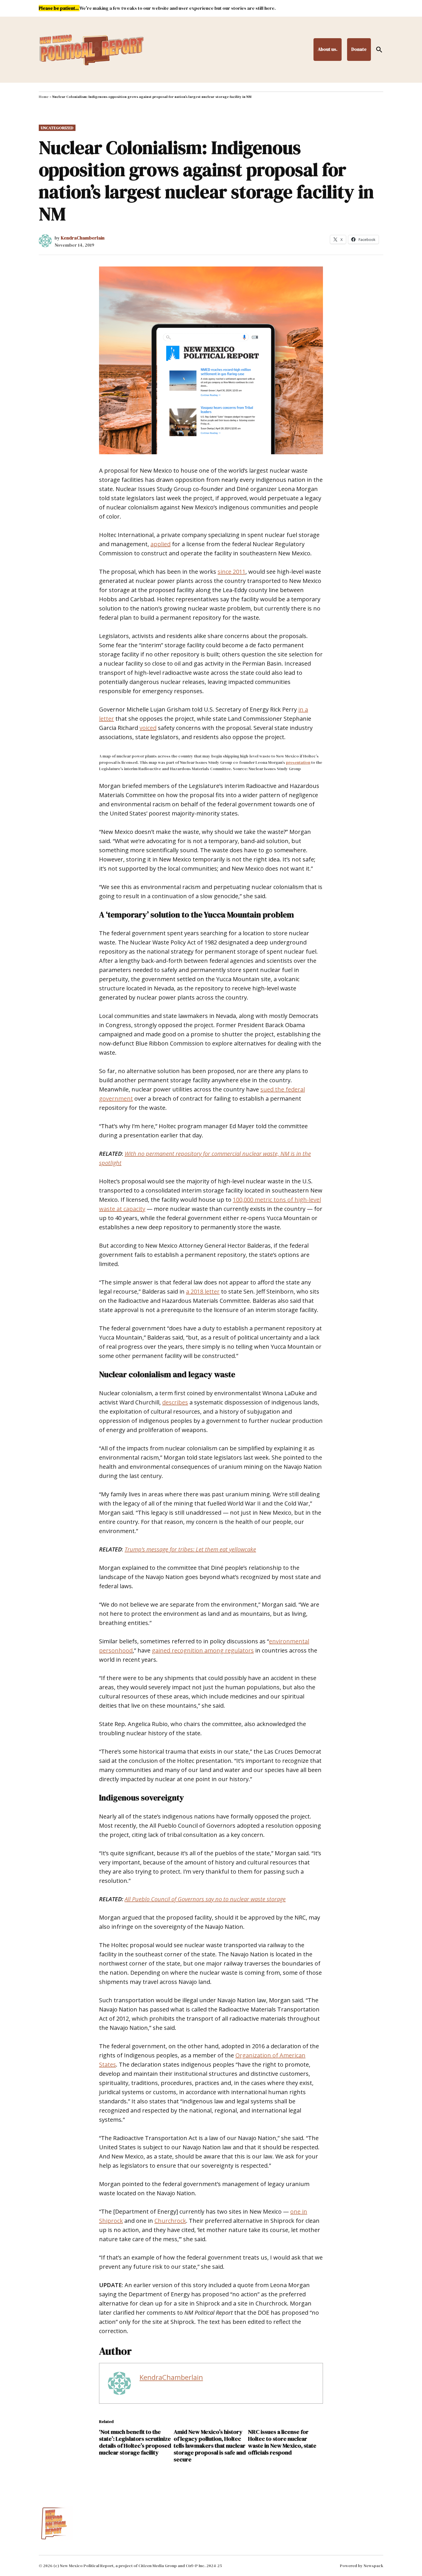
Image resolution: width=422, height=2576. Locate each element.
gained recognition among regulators (203, 1650)
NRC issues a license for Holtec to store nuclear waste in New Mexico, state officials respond (282, 2442)
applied (160, 544)
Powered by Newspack (362, 2566)
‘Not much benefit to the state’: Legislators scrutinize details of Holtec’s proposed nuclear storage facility (135, 2442)
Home (44, 97)
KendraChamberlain (83, 238)
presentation (298, 762)
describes (175, 1402)
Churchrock (170, 2221)
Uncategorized (57, 128)
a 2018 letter (203, 1291)
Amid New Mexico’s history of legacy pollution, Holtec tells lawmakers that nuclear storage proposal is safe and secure (210, 2446)
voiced (148, 728)
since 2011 (232, 572)
